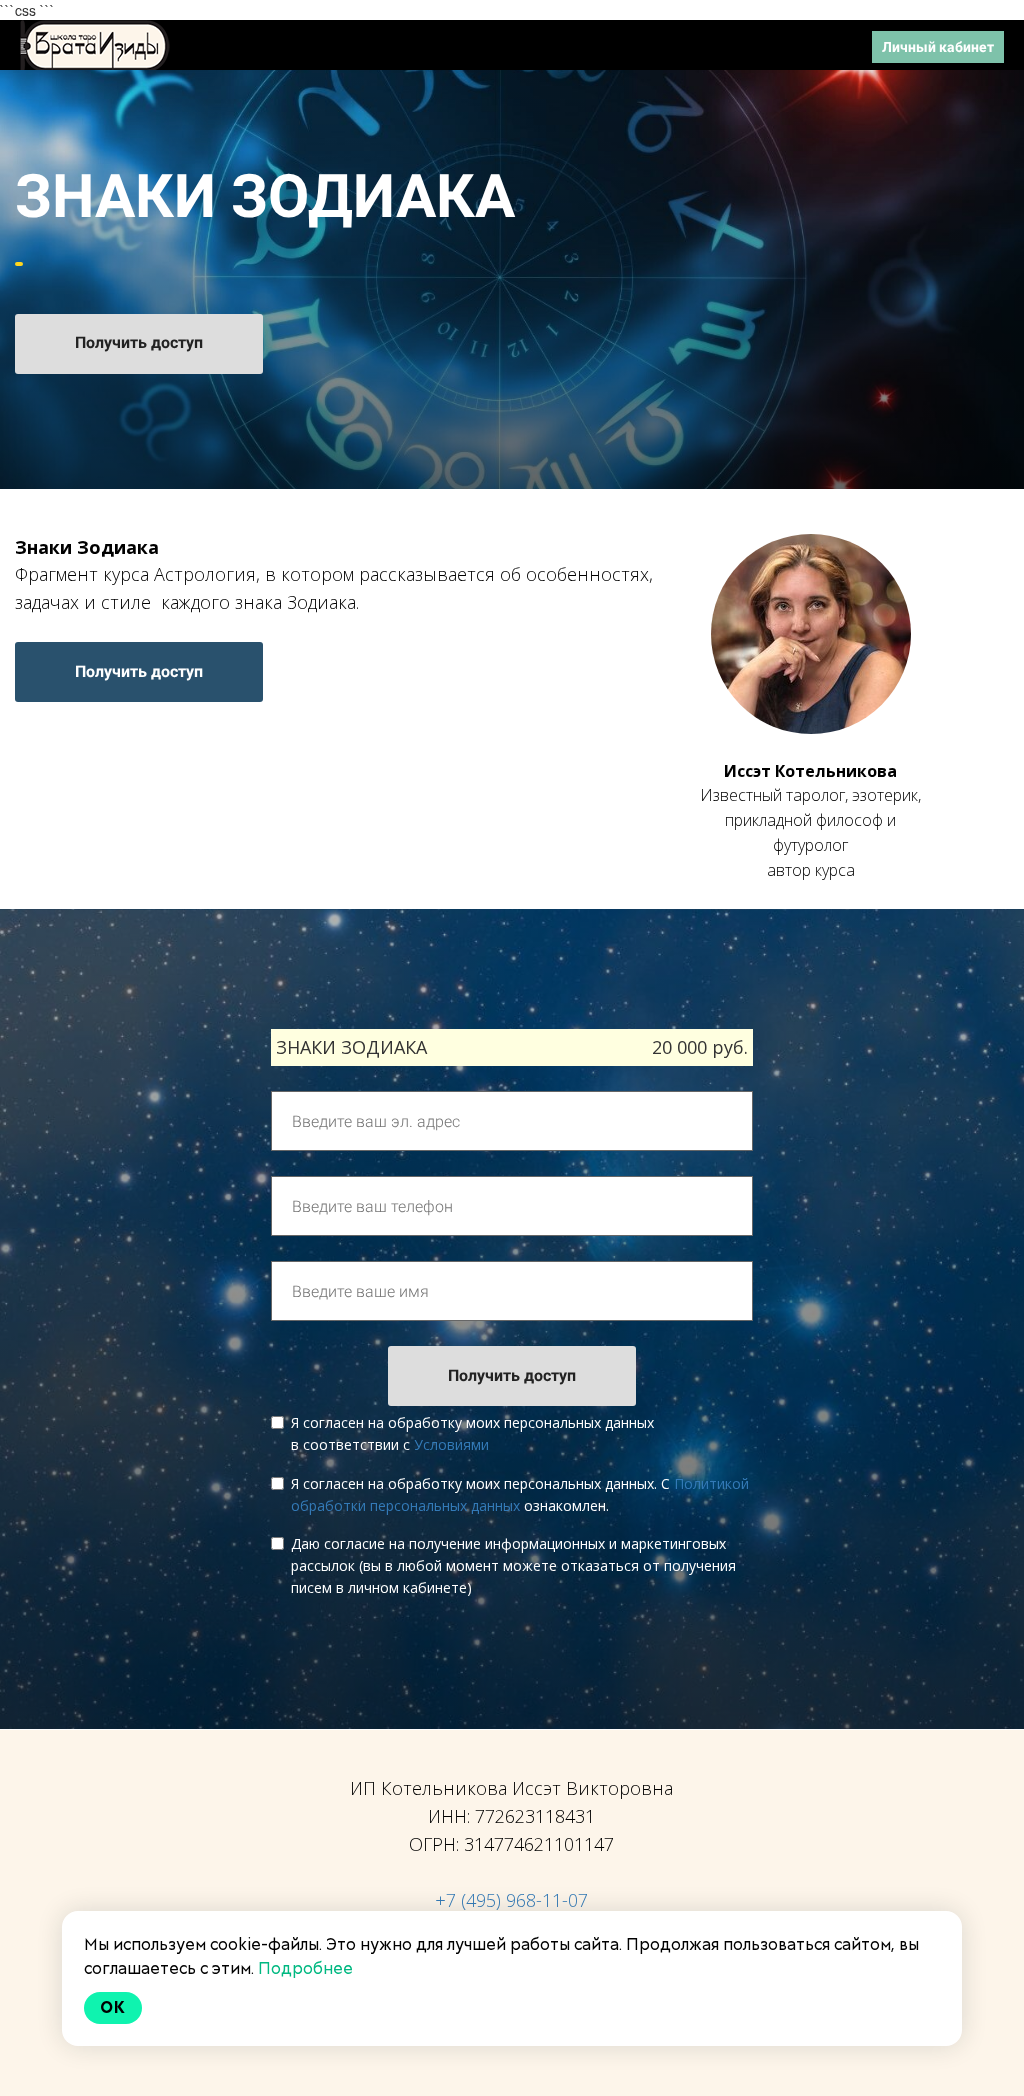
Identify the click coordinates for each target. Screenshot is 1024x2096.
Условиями (451, 1444)
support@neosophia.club (776, 45)
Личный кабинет (938, 47)
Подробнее (305, 1968)
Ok (113, 2007)
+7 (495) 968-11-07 (511, 1900)
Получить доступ (139, 342)
